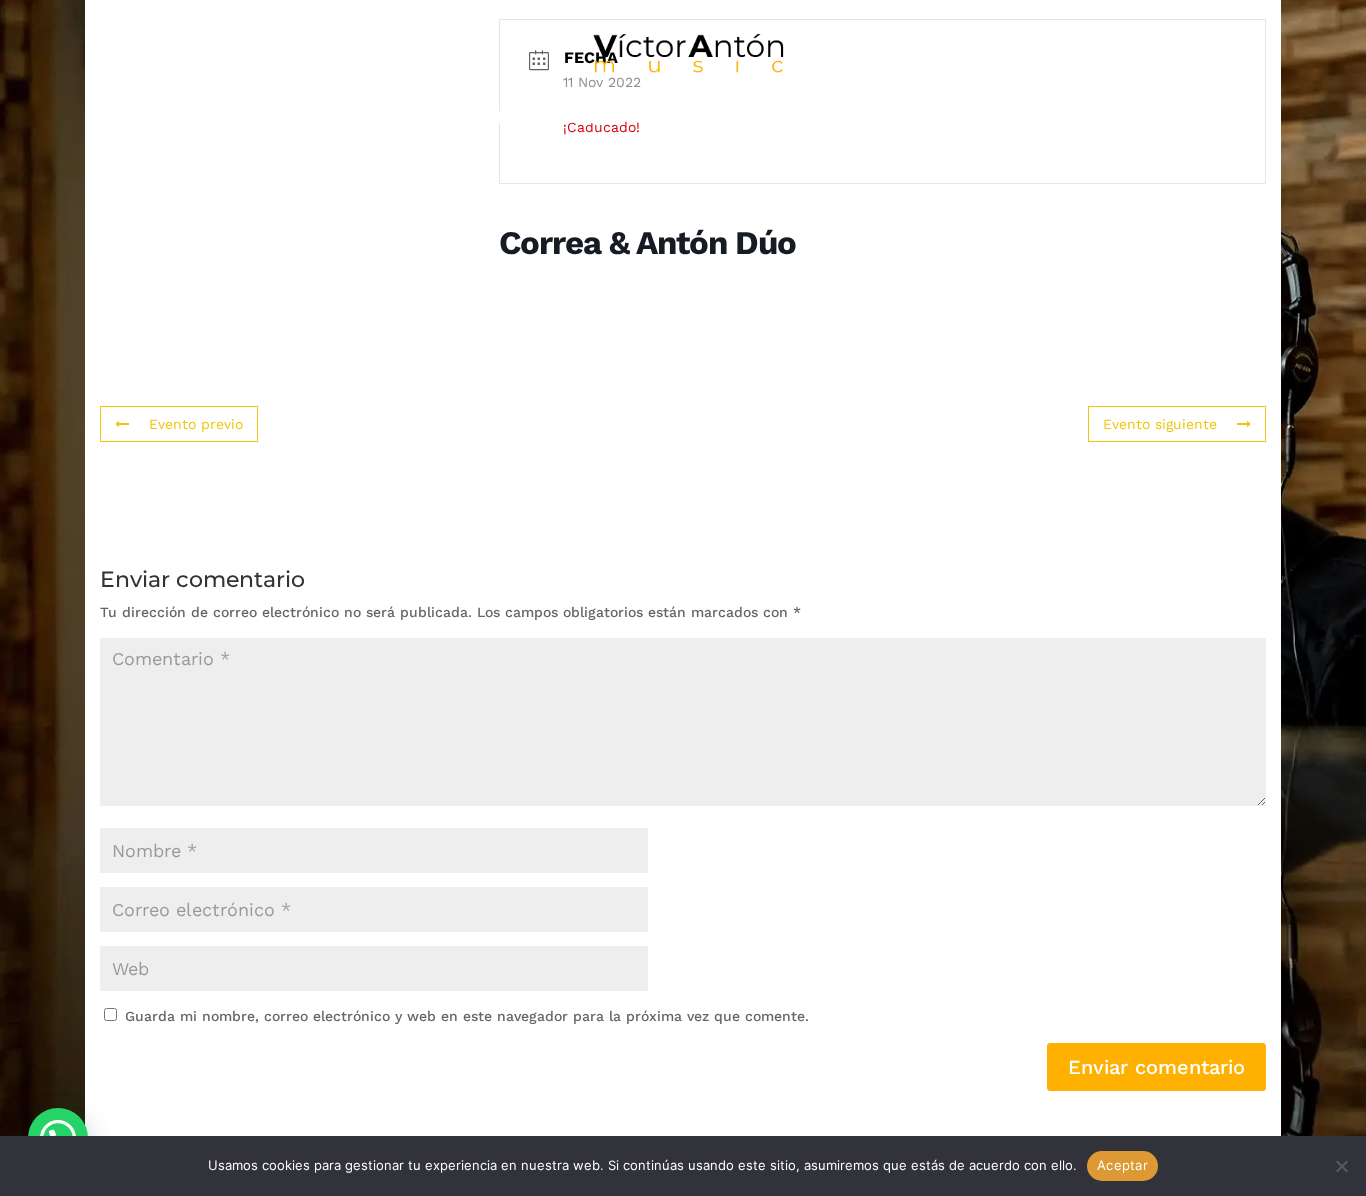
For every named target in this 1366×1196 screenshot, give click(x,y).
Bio (293, 118)
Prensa (919, 118)
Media (670, 118)
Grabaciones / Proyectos (474, 118)
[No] (1341, 1166)
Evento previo (196, 424)
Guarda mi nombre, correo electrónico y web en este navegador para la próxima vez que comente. (467, 1016)
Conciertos (791, 118)
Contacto (1037, 118)
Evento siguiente (1160, 424)
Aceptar (1122, 1165)
